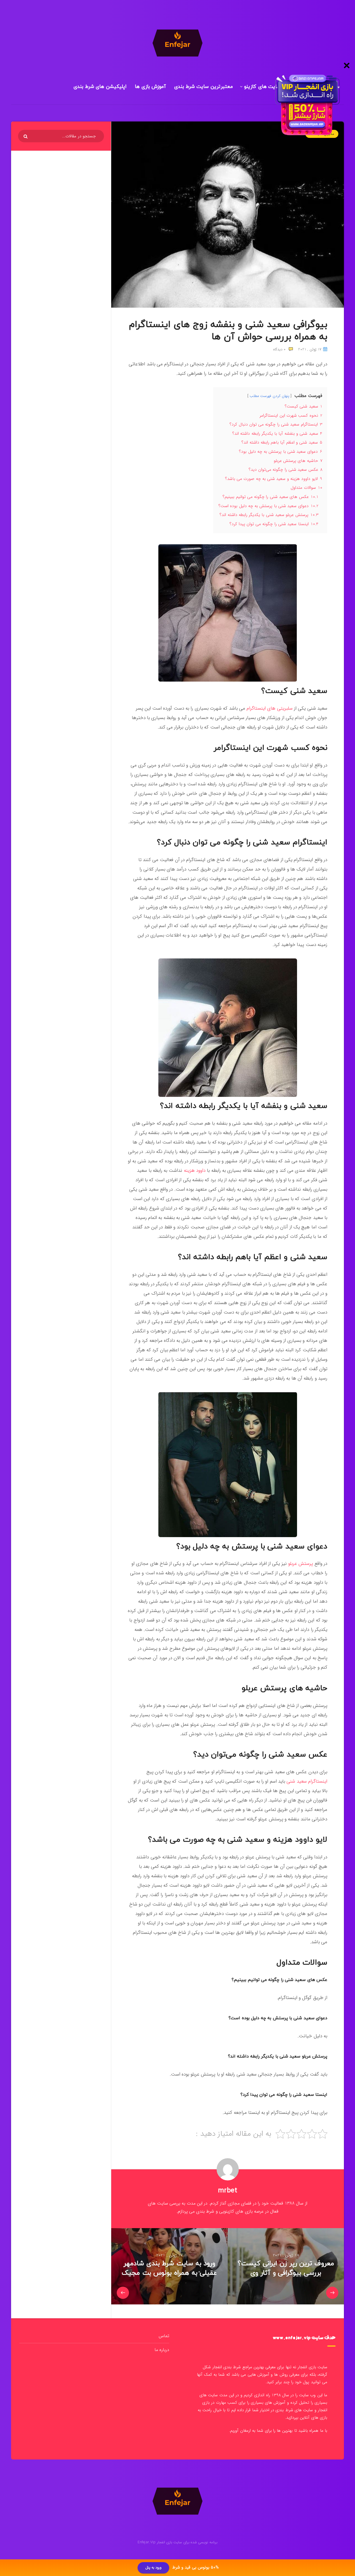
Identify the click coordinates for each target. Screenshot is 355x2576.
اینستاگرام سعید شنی (307, 1781)
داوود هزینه (196, 1171)
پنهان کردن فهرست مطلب (269, 396)
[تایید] (26, 136)
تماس (164, 2336)
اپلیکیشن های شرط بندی (100, 87)
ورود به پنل (154, 2568)
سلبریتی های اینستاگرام (270, 708)
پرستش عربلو (301, 1564)
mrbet (228, 2191)
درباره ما (162, 2350)
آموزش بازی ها (150, 87)
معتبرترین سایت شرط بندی (204, 87)
